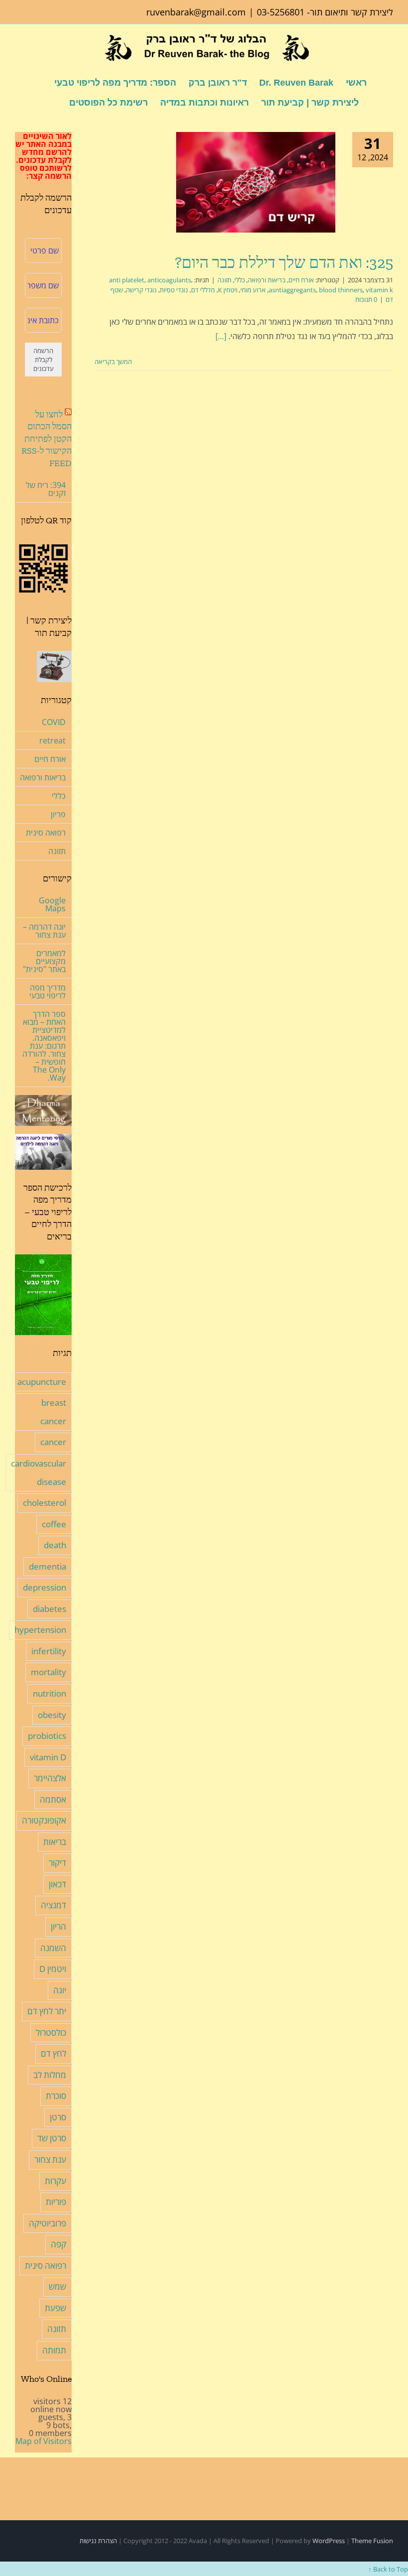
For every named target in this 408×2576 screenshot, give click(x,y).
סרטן (58, 2117)
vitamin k (379, 290)
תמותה (54, 2350)
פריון (58, 814)
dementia (48, 1566)
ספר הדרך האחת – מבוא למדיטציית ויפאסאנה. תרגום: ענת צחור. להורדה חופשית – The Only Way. (44, 1046)
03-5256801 (281, 12)
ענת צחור (50, 2159)
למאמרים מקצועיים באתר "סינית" (44, 961)
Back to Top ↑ (388, 2569)
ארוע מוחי (253, 290)
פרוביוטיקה (48, 2223)
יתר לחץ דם (47, 2011)
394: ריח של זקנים (46, 489)
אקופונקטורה (44, 1820)
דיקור (57, 1863)
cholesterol (45, 1503)
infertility (49, 1651)
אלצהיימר (50, 1778)
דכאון (57, 1884)
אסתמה (53, 1799)
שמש (57, 2286)
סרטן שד (52, 2138)
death (55, 1545)
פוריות (56, 2202)
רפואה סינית (46, 833)
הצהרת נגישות (98, 2541)
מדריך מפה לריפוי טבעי (48, 991)
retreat (52, 740)
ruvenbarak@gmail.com (196, 12)
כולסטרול (51, 2032)
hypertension (40, 1630)
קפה (58, 2244)
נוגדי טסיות (174, 290)
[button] (53, 102)
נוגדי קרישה (141, 290)
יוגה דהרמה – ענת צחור (44, 931)
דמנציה (53, 1905)
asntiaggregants (292, 290)
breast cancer (53, 1412)
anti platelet (127, 280)
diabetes (50, 1609)
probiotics (47, 1736)
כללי (240, 280)
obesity (52, 1715)
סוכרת (56, 2096)
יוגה (60, 1990)
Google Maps (52, 904)
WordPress (329, 2541)
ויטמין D (53, 1969)
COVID (54, 722)
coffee (54, 1524)
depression (45, 1587)
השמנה (53, 1948)
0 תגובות (366, 299)
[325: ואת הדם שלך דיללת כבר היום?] (256, 182)
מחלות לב (50, 2075)
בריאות (55, 1842)
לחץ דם (53, 2053)
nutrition (50, 1693)
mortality (49, 1672)
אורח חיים (301, 280)
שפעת (55, 2308)
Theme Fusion (372, 2541)
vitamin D (48, 1757)
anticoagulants (169, 280)
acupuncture (42, 1382)
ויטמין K (228, 290)
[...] (221, 336)
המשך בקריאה (114, 362)
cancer (53, 1442)
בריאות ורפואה (267, 280)
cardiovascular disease (39, 1472)
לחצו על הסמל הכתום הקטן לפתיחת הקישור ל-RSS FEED (47, 439)
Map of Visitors (44, 2441)
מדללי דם (203, 290)
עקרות (55, 2181)
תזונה (224, 280)
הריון (58, 1926)
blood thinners (341, 290)
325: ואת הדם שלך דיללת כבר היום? (284, 262)
